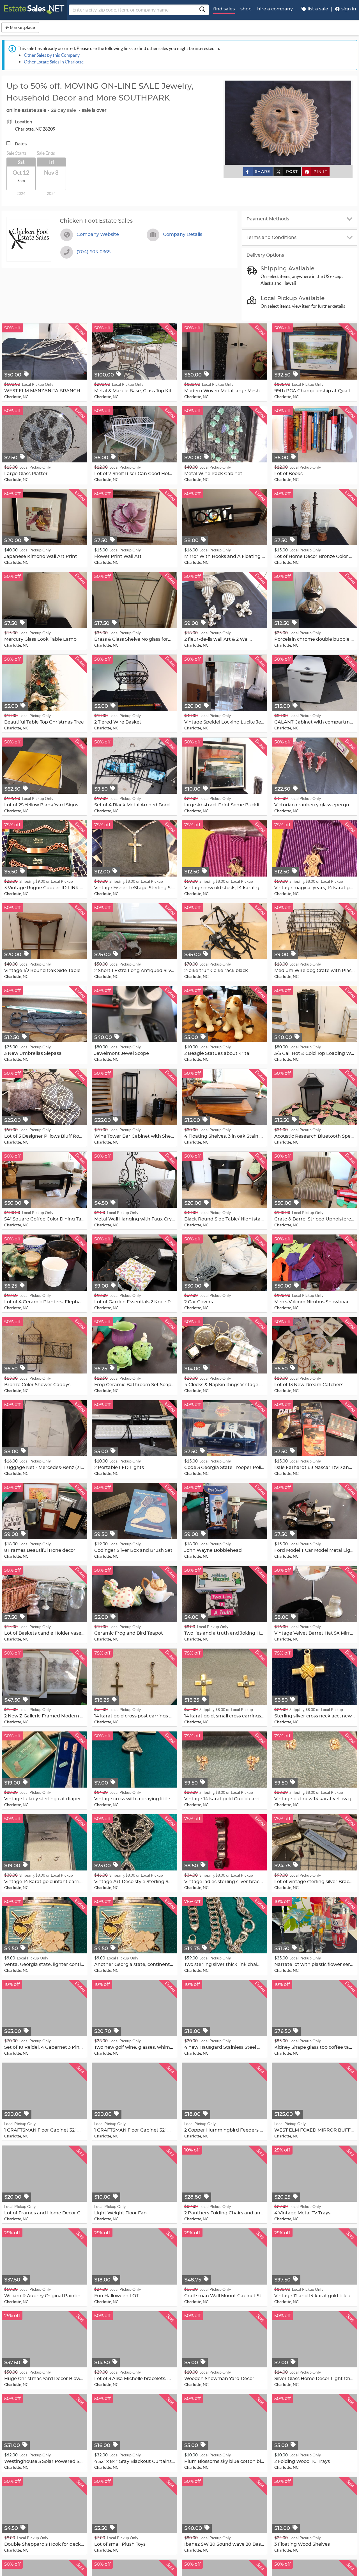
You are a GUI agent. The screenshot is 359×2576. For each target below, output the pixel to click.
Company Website (98, 234)
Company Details (183, 234)
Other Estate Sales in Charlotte (54, 62)
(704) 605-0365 (94, 252)
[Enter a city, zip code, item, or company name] (202, 10)
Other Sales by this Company (52, 55)
